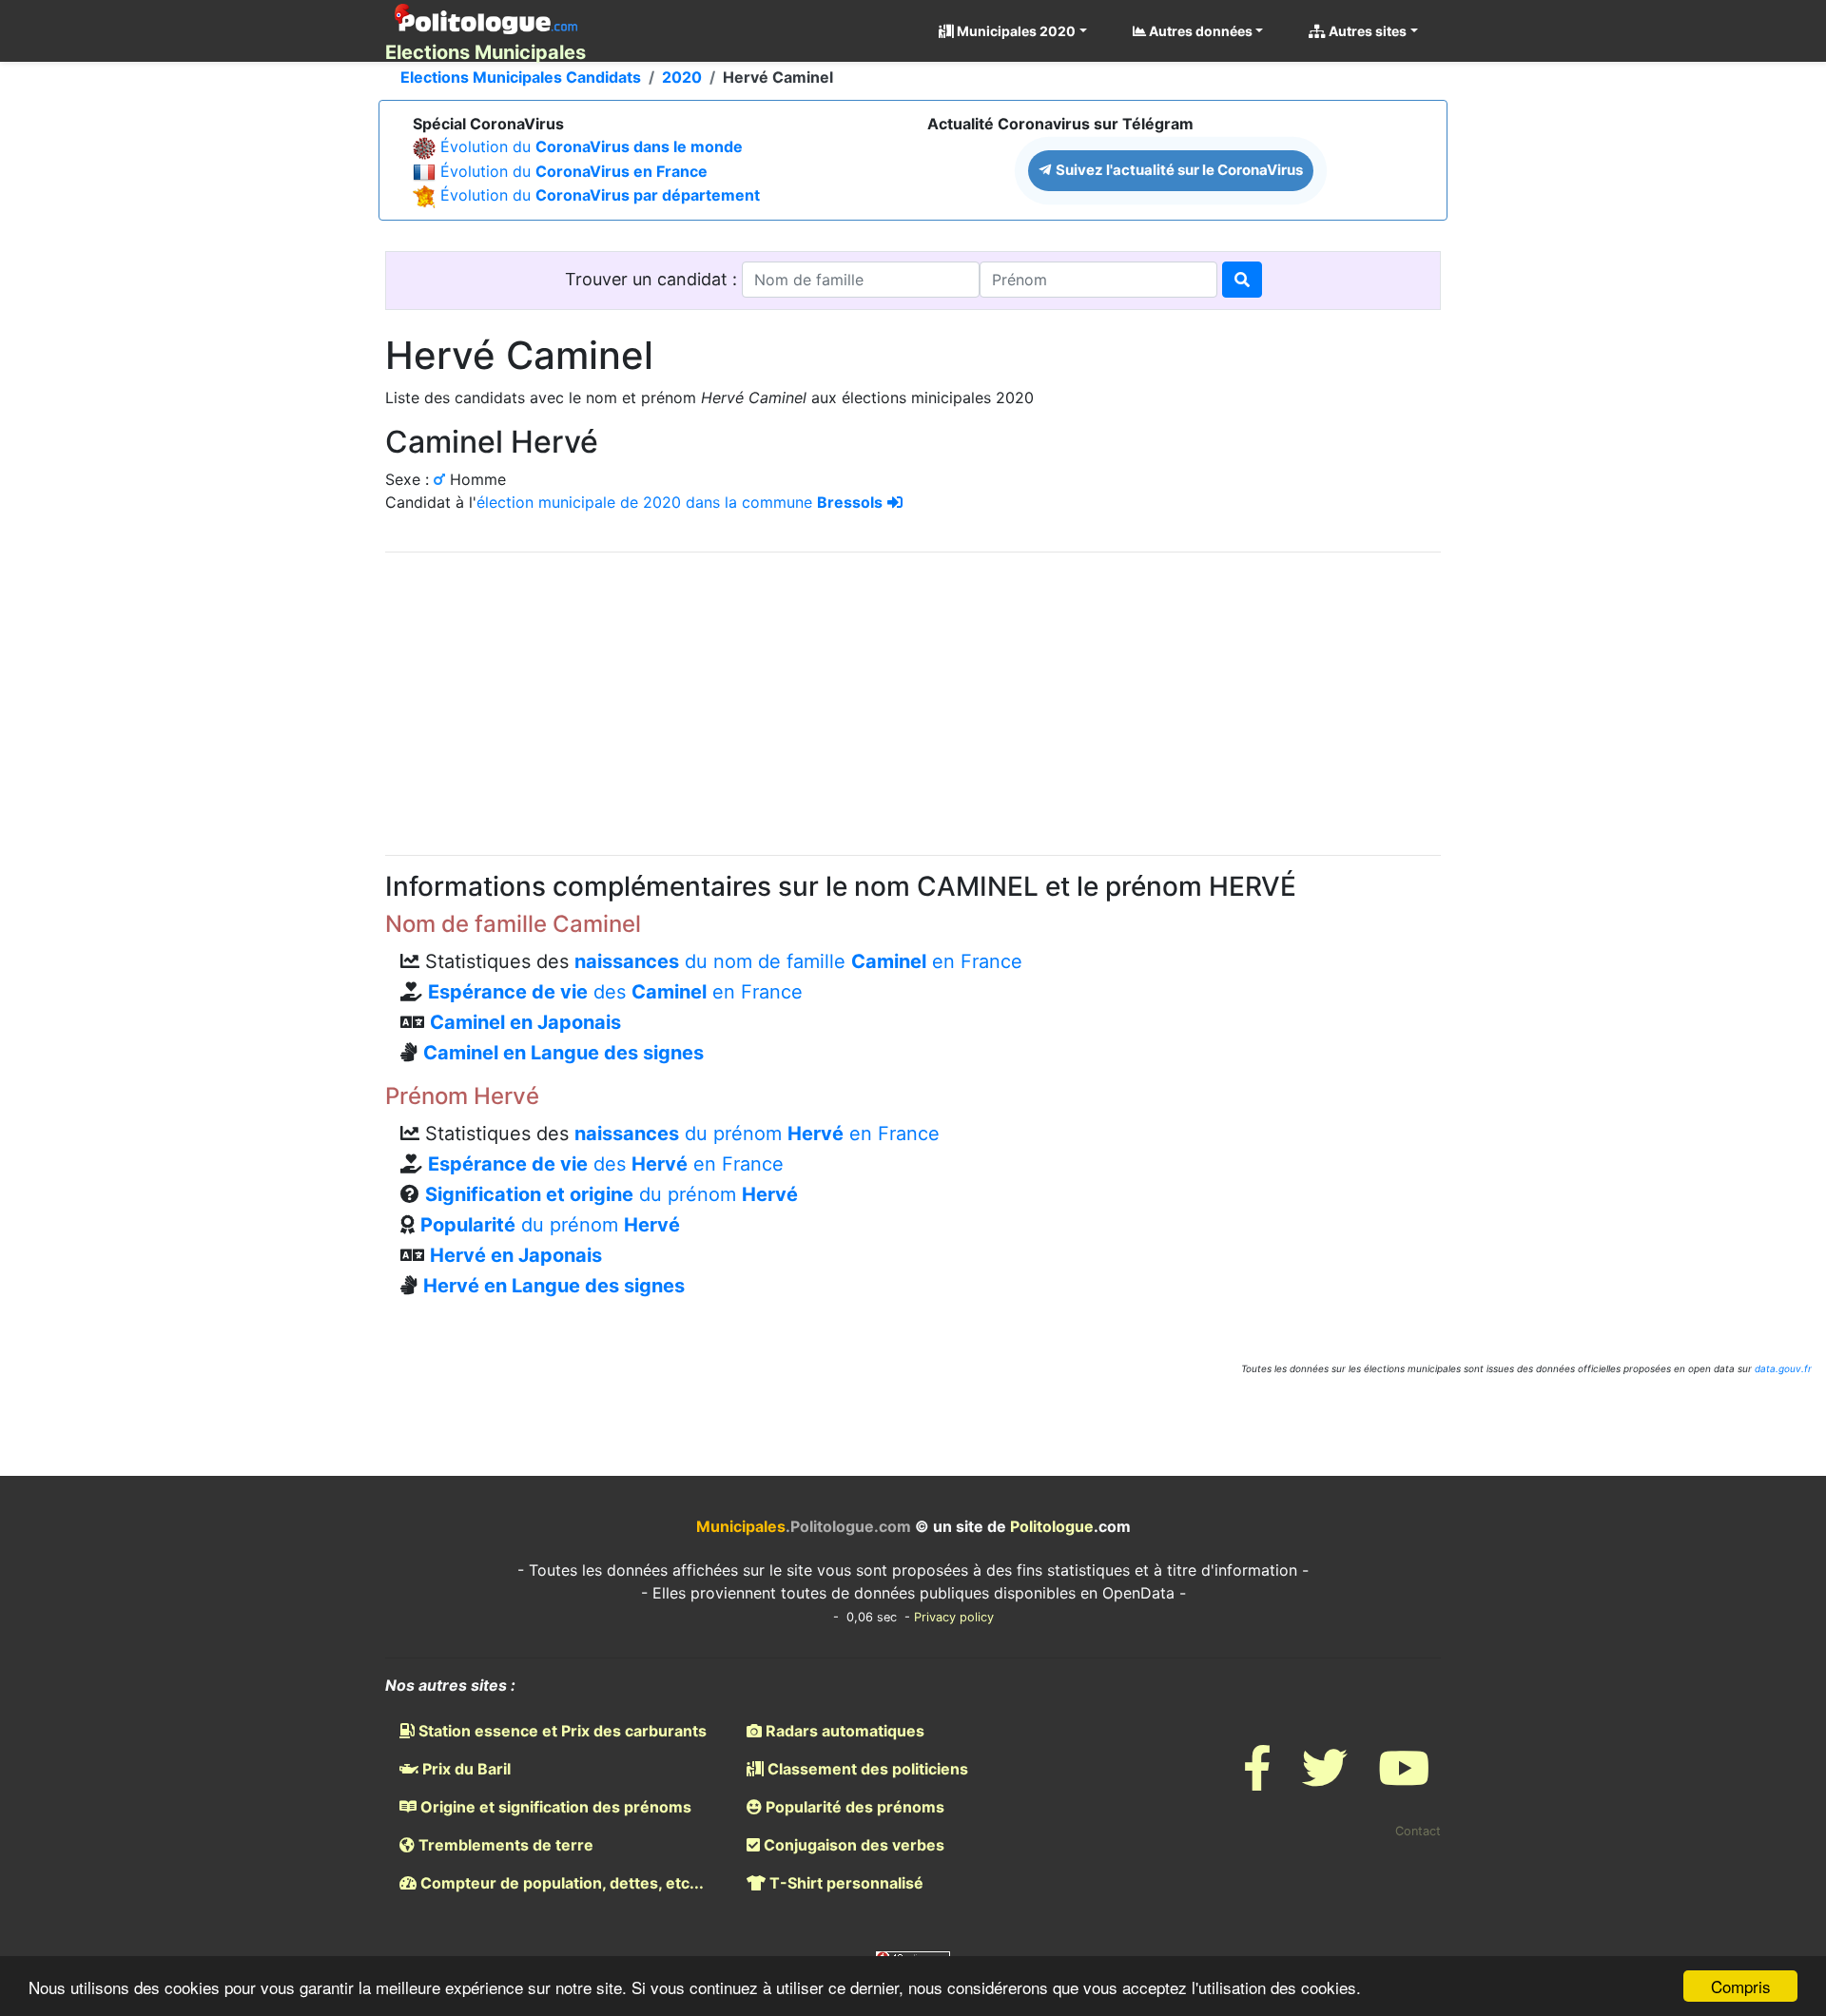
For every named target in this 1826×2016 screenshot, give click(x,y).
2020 (682, 77)
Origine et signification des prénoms (554, 1807)
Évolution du (592, 146)
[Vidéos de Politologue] (1404, 1780)
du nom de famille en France (798, 961)
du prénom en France (757, 1134)
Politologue (1052, 1526)
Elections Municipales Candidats (521, 77)
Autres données (1199, 31)
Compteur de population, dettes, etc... (560, 1883)
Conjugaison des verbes (852, 1845)
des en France (615, 992)
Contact (1418, 1831)
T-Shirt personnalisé (845, 1883)
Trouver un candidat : (653, 279)
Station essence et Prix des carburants (561, 1731)
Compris (1741, 1986)
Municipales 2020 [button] (1015, 31)
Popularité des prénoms (853, 1807)
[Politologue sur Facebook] (1257, 1780)
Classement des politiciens (866, 1769)
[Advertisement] (913, 701)
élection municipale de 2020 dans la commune (680, 502)
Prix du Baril (465, 1769)
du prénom (612, 1194)
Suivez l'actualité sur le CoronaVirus (1178, 170)
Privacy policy (954, 1617)
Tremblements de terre (504, 1845)
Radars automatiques (843, 1731)
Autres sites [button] (1366, 31)
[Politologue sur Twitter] (1325, 1780)
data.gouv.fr (1783, 1368)
